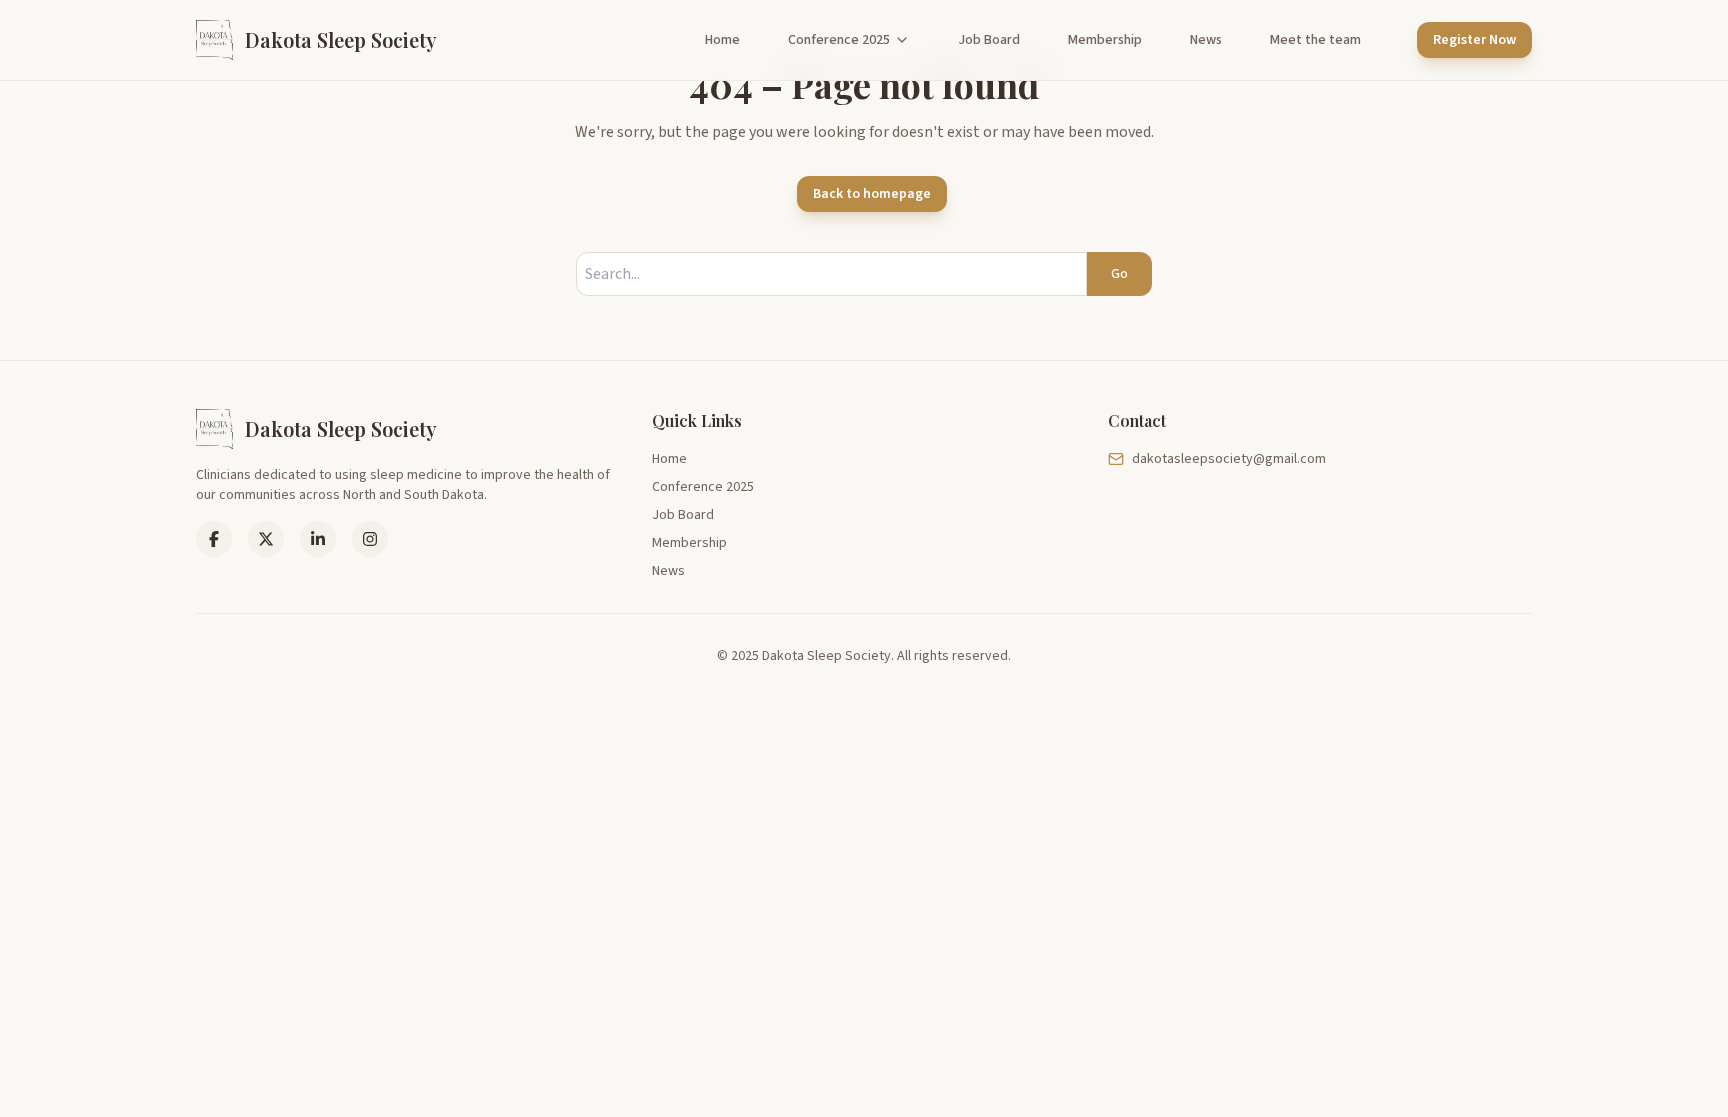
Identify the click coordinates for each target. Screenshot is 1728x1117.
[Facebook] (214, 539)
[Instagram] (370, 539)
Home (722, 40)
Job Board (989, 40)
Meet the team (1315, 40)
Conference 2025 (839, 40)
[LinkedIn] (266, 539)
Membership (1105, 40)
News (1206, 40)
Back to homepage (872, 194)
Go (1119, 274)
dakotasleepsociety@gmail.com (1229, 459)
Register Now (1474, 40)
